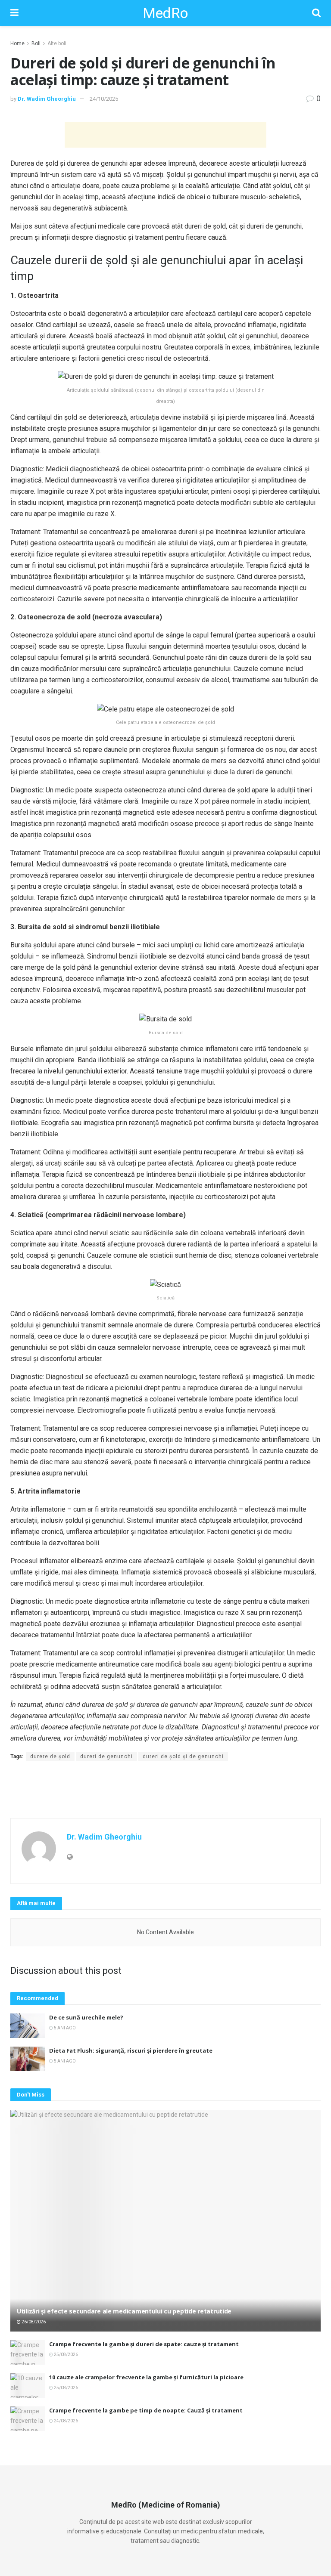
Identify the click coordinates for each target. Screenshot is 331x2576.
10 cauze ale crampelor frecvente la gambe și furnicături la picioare (146, 2377)
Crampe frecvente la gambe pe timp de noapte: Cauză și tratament (146, 2410)
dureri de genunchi (106, 1757)
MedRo (165, 13)
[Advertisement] (165, 135)
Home (17, 43)
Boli (36, 43)
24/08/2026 (66, 2421)
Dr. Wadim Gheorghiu (47, 99)
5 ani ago (64, 2028)
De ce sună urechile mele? (86, 2017)
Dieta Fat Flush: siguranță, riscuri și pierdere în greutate (131, 2050)
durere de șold (50, 1757)
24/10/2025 (104, 99)
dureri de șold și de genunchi (183, 1757)
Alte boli (57, 43)
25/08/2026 (66, 2355)
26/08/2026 (33, 2322)
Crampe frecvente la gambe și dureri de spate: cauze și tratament (144, 2344)
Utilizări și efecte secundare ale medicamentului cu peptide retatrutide (124, 2311)
